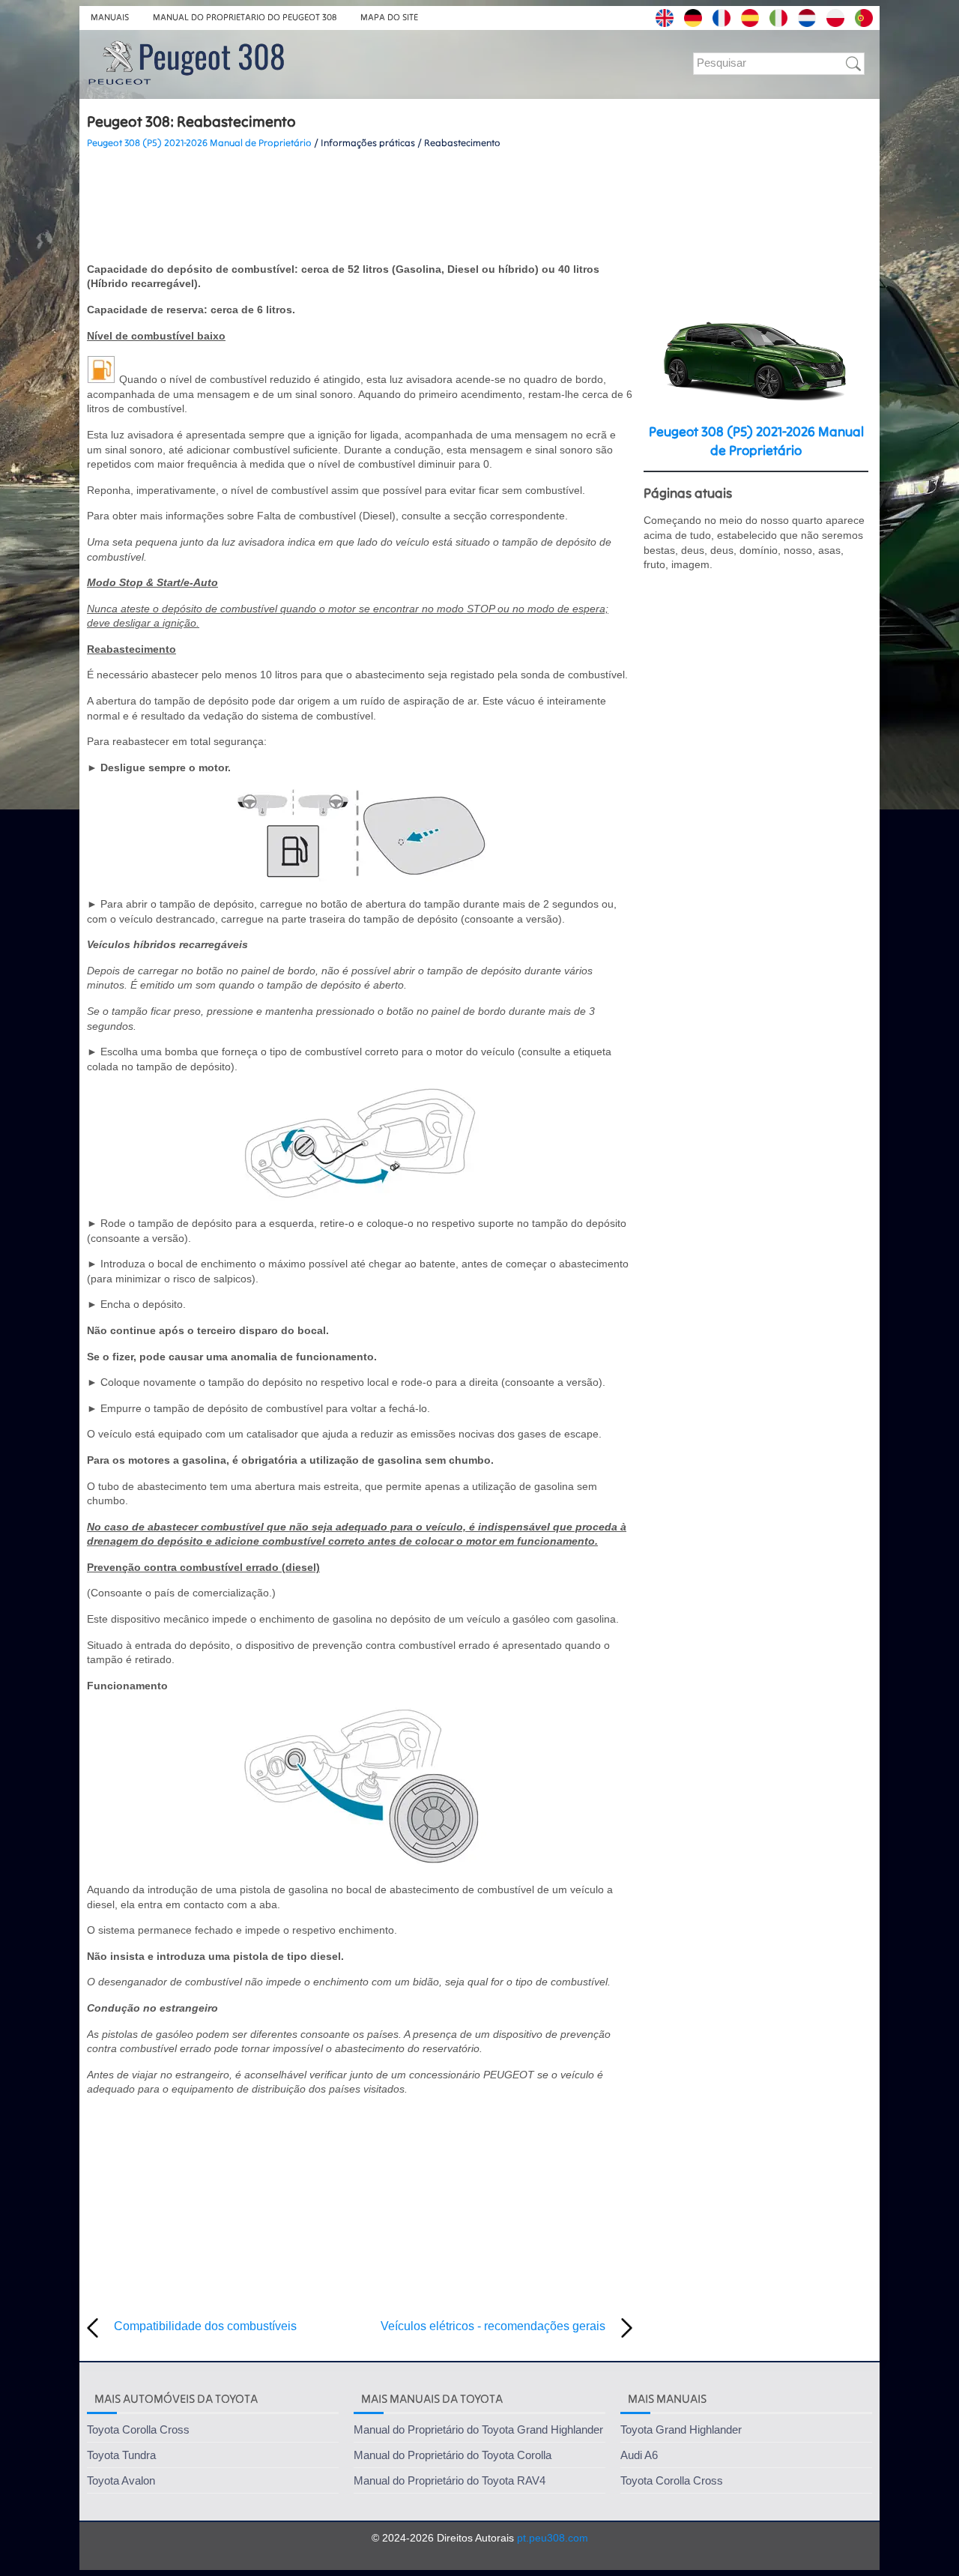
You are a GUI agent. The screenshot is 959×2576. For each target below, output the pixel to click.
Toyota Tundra (121, 2455)
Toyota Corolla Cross (138, 2429)
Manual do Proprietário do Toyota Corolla (453, 2455)
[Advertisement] (360, 206)
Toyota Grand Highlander (681, 2429)
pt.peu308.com (553, 2538)
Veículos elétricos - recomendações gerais (493, 2326)
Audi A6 (639, 2455)
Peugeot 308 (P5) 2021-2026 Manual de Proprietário (199, 143)
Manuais (110, 17)
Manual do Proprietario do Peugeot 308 (245, 17)
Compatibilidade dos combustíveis (205, 2326)
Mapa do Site (389, 17)
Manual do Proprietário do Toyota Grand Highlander (478, 2429)
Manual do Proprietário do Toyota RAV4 (450, 2480)
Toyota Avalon (121, 2480)
